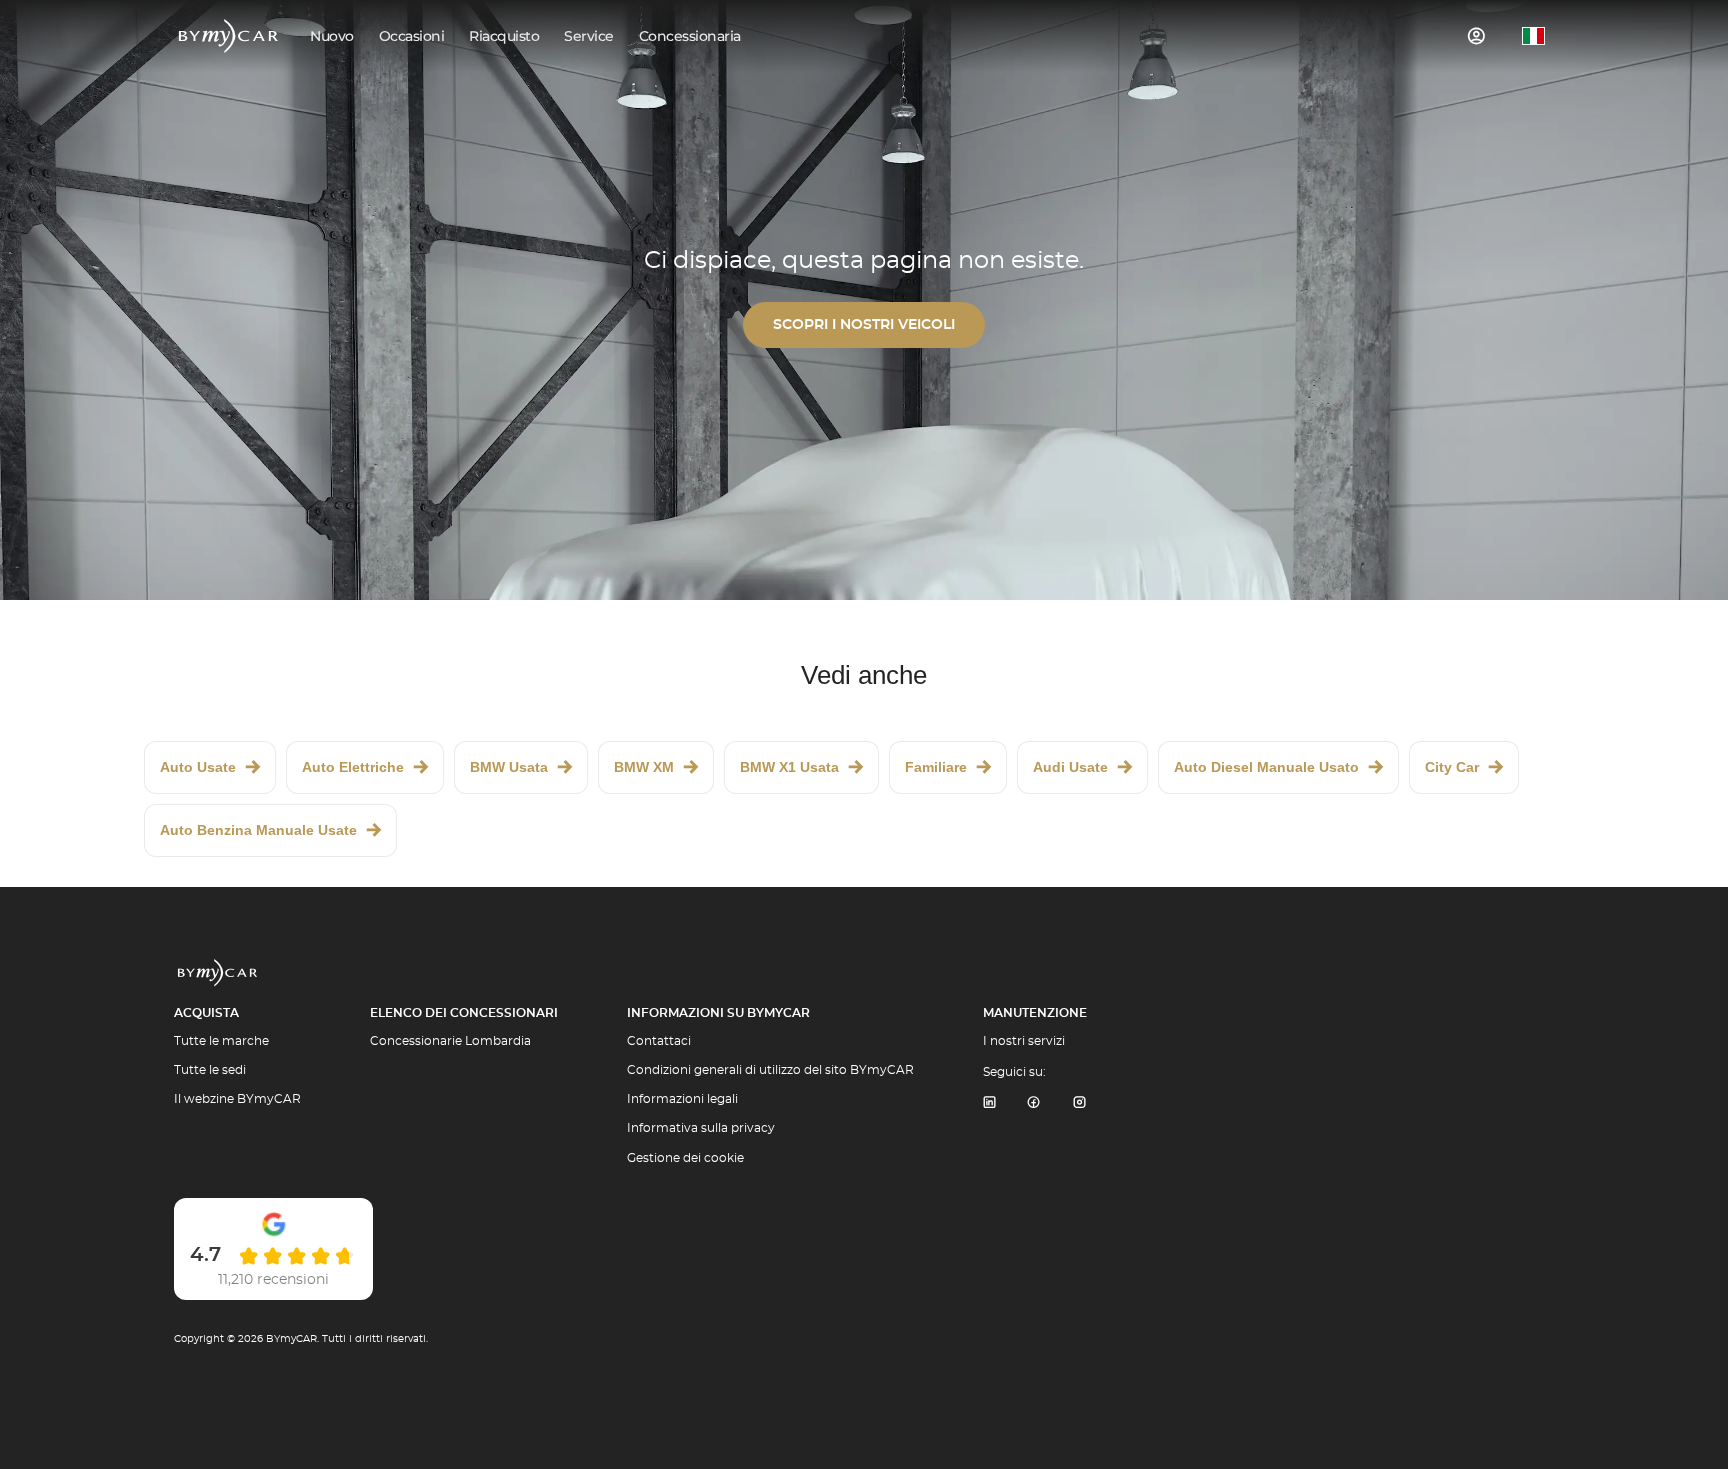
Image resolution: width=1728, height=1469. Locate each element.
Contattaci (659, 1041)
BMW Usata (509, 767)
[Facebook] (1034, 1103)
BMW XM (644, 767)
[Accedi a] (1477, 36)
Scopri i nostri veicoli (864, 325)
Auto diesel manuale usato (1266, 767)
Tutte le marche (221, 1041)
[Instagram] (1080, 1103)
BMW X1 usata (789, 767)
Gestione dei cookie (685, 1158)
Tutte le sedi (210, 1070)
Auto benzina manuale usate (258, 830)
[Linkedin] (989, 1103)
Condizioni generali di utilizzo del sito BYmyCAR (770, 1070)
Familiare (936, 767)
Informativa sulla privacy (701, 1128)
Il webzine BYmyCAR (237, 1099)
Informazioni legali (682, 1099)
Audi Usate (1070, 767)
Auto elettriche (353, 767)
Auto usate (198, 767)
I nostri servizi (1024, 1041)
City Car (1452, 767)
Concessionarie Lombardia (450, 1041)
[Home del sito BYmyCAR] (229, 36)
